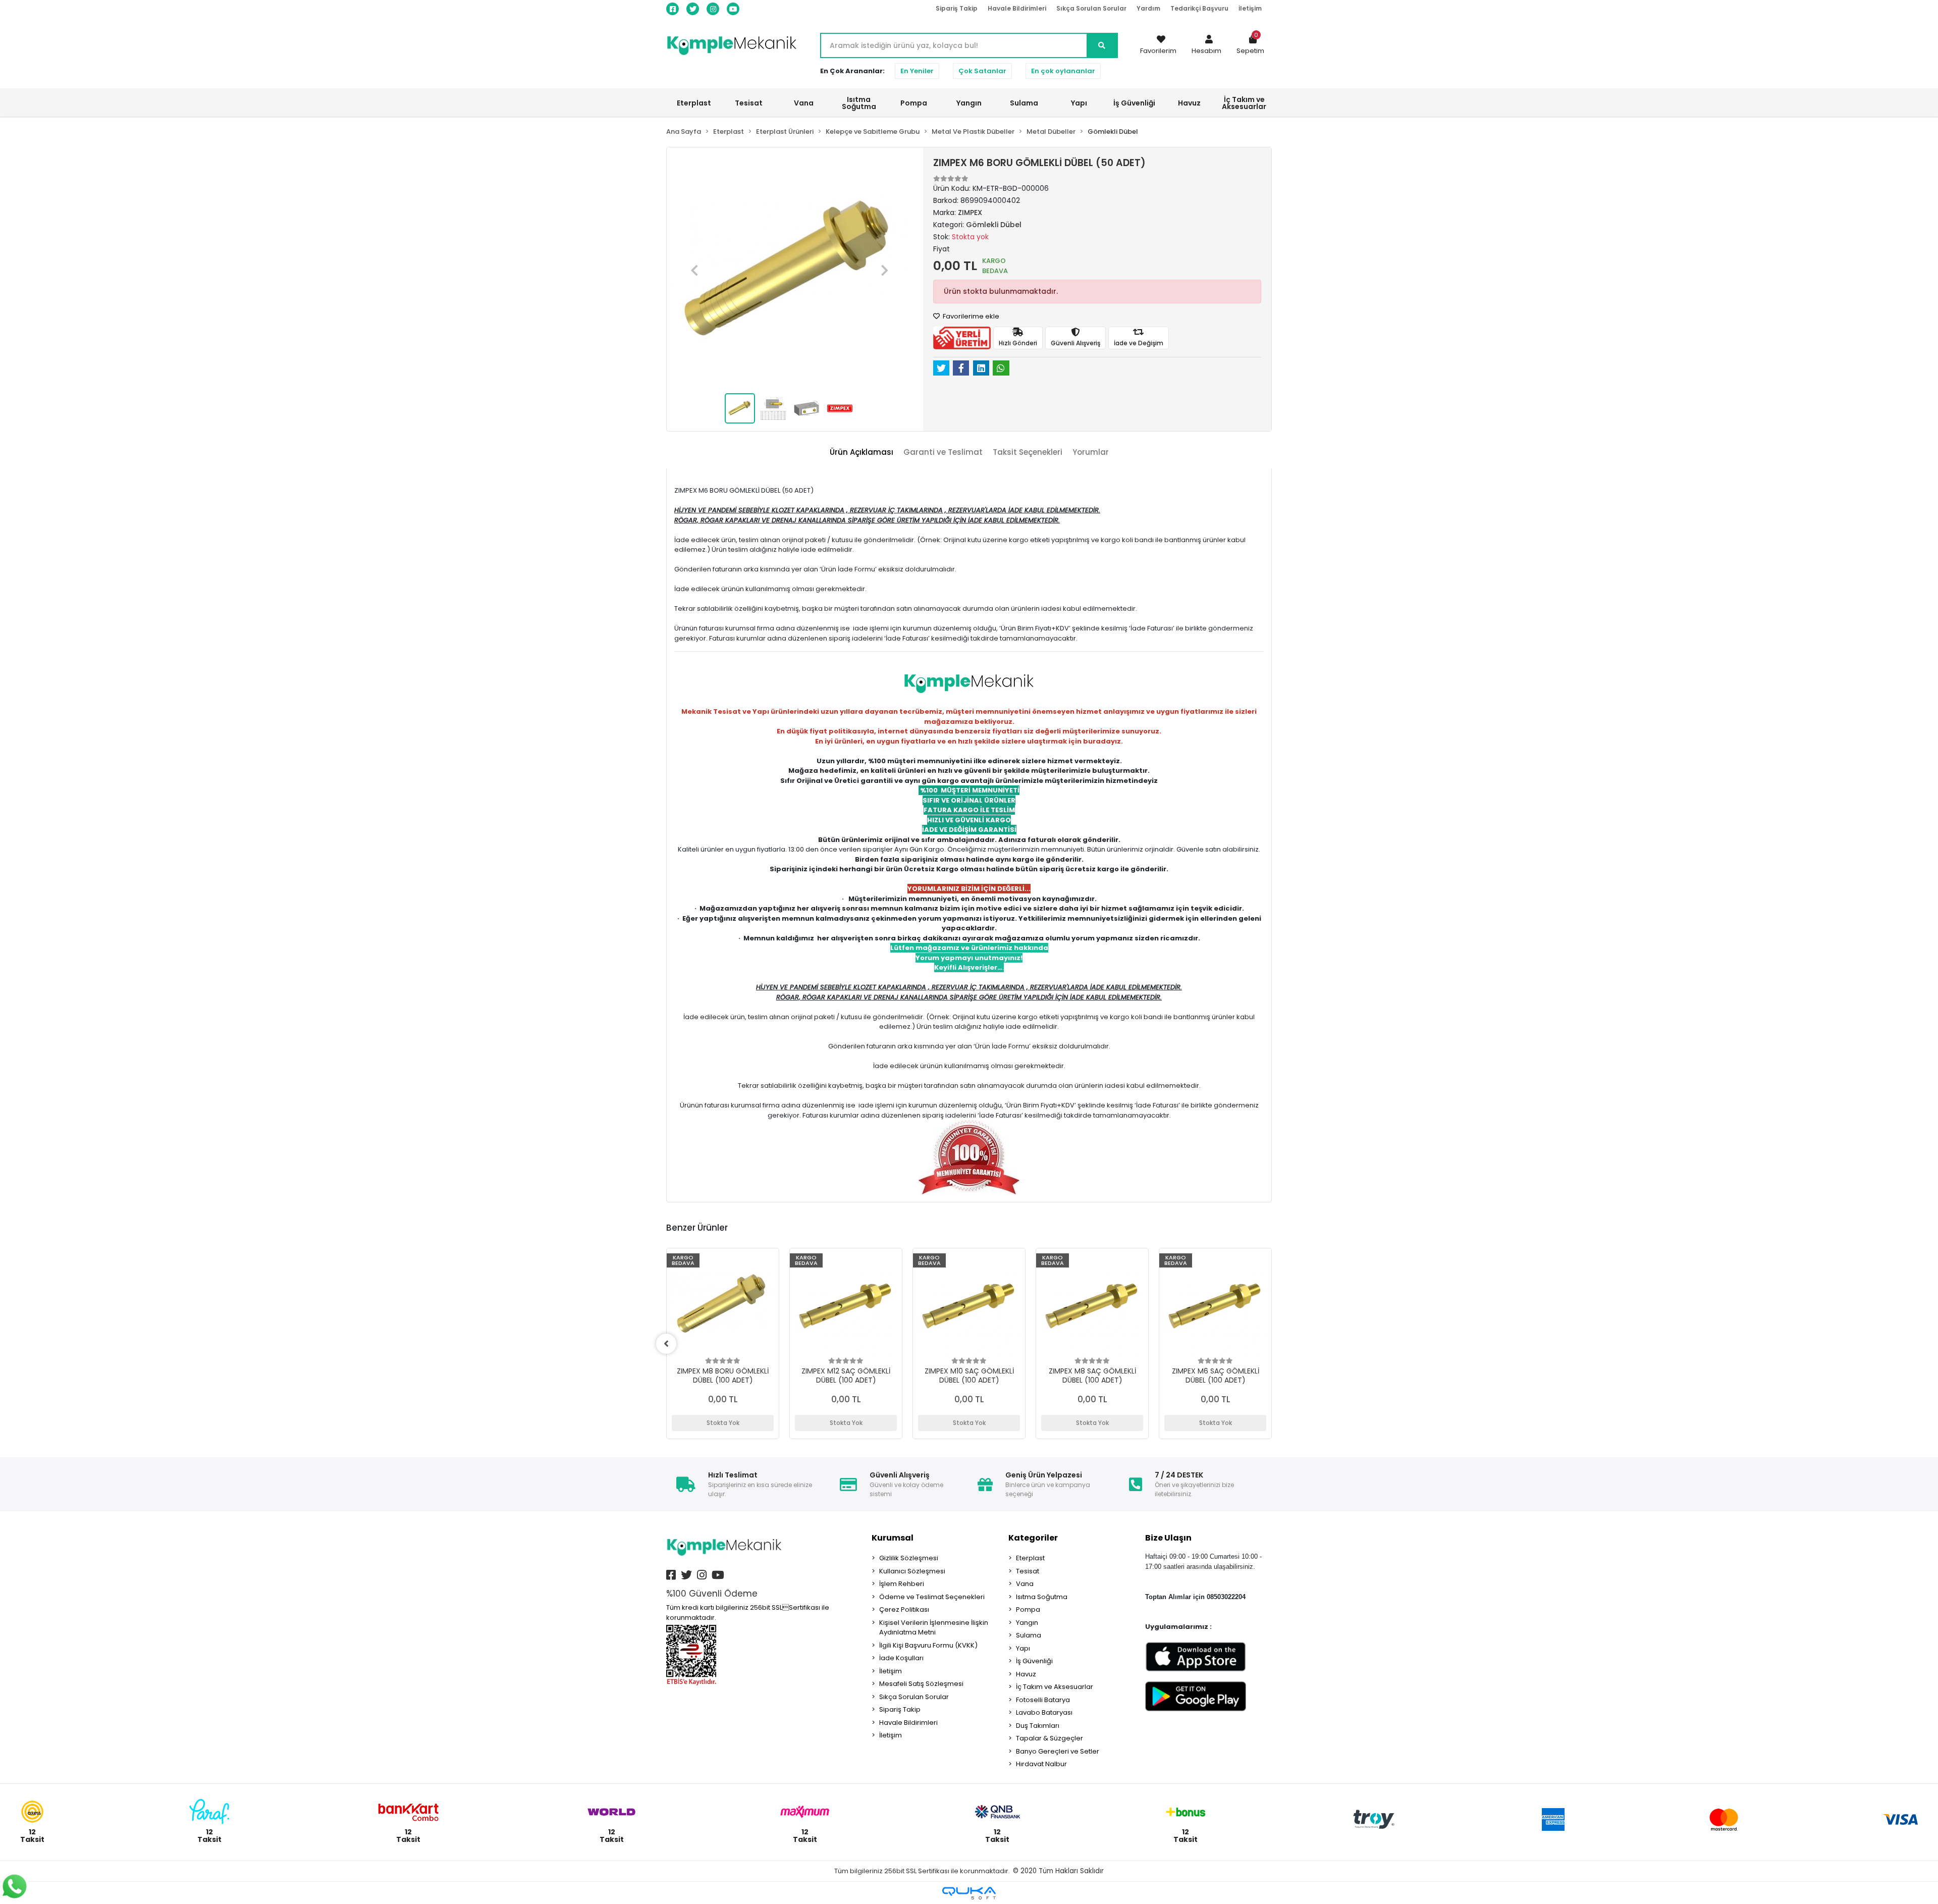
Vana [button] (804, 103)
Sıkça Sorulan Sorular (1091, 8)
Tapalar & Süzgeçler (1049, 1738)
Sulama (1029, 1635)
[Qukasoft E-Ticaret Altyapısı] (969, 1893)
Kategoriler (1033, 1538)
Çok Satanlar (982, 71)
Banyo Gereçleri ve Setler (1058, 1751)
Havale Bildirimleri (1017, 8)
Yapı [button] (1079, 103)
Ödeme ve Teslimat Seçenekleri (932, 1597)
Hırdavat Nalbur (1041, 1764)
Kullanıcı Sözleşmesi (912, 1571)
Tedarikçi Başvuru (1199, 8)
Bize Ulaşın (1168, 1538)
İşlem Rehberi (902, 1584)
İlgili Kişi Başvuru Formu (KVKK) (928, 1645)
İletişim (1250, 8)
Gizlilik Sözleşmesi (909, 1558)
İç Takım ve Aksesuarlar (1055, 1687)
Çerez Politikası (904, 1609)
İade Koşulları (901, 1658)
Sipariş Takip (957, 8)
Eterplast (1030, 1558)
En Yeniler (917, 71)
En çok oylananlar (1063, 71)
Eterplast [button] (694, 103)
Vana (1025, 1584)
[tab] (862, 453)
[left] (666, 1344)
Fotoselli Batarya (1043, 1700)
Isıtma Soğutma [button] (859, 103)
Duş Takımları (1038, 1726)
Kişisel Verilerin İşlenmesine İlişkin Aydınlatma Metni (934, 1628)
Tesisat (1028, 1571)
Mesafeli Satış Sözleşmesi (921, 1684)
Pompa (1028, 1609)
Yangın (1027, 1623)
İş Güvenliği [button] (1134, 103)
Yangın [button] (969, 103)
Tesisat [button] (749, 103)
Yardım (1148, 8)
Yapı (1023, 1648)
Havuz (1026, 1674)
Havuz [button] (1189, 103)
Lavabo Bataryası (1044, 1712)
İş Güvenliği (1034, 1661)
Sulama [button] (1024, 103)
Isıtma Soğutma (1042, 1597)
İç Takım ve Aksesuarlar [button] (1244, 103)
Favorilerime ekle (970, 316)
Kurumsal (893, 1538)
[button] (1206, 45)
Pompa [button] (914, 103)
